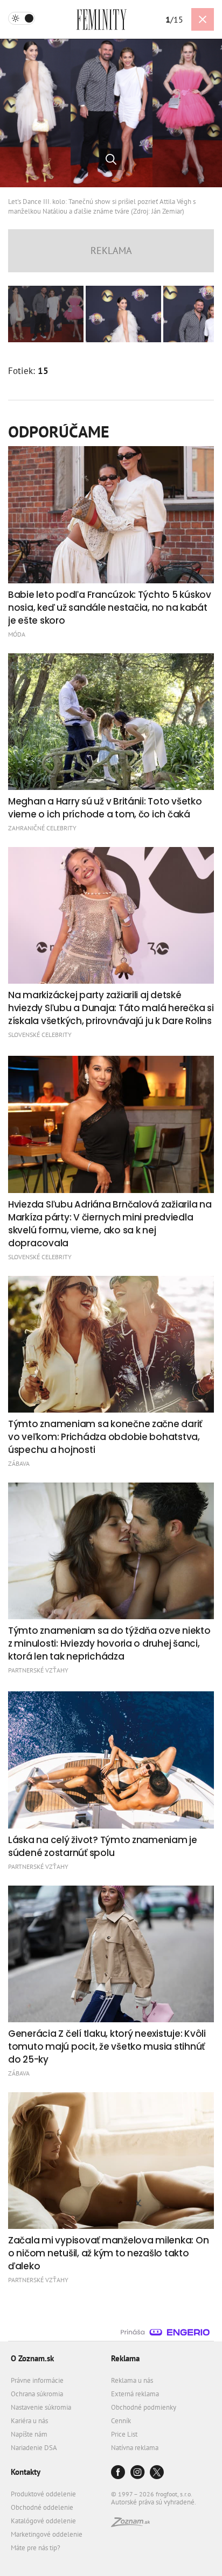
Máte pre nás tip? (36, 2548)
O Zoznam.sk (32, 2358)
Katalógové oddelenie (43, 2521)
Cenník (121, 2421)
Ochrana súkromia (37, 2394)
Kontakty (26, 2472)
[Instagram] (137, 2473)
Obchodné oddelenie (42, 2507)
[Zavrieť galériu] (203, 19)
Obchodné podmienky (144, 2407)
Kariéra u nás (29, 2421)
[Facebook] (118, 2473)
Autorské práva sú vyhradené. (154, 2502)
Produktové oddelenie (43, 2494)
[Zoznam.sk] (130, 2524)
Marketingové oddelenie (47, 2534)
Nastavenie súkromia (41, 2407)
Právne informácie (37, 2380)
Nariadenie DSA (34, 2448)
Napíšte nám (29, 2434)
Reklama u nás (132, 2380)
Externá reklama (135, 2394)
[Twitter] (157, 2473)
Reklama (125, 2358)
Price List (124, 2434)
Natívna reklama (135, 2448)
